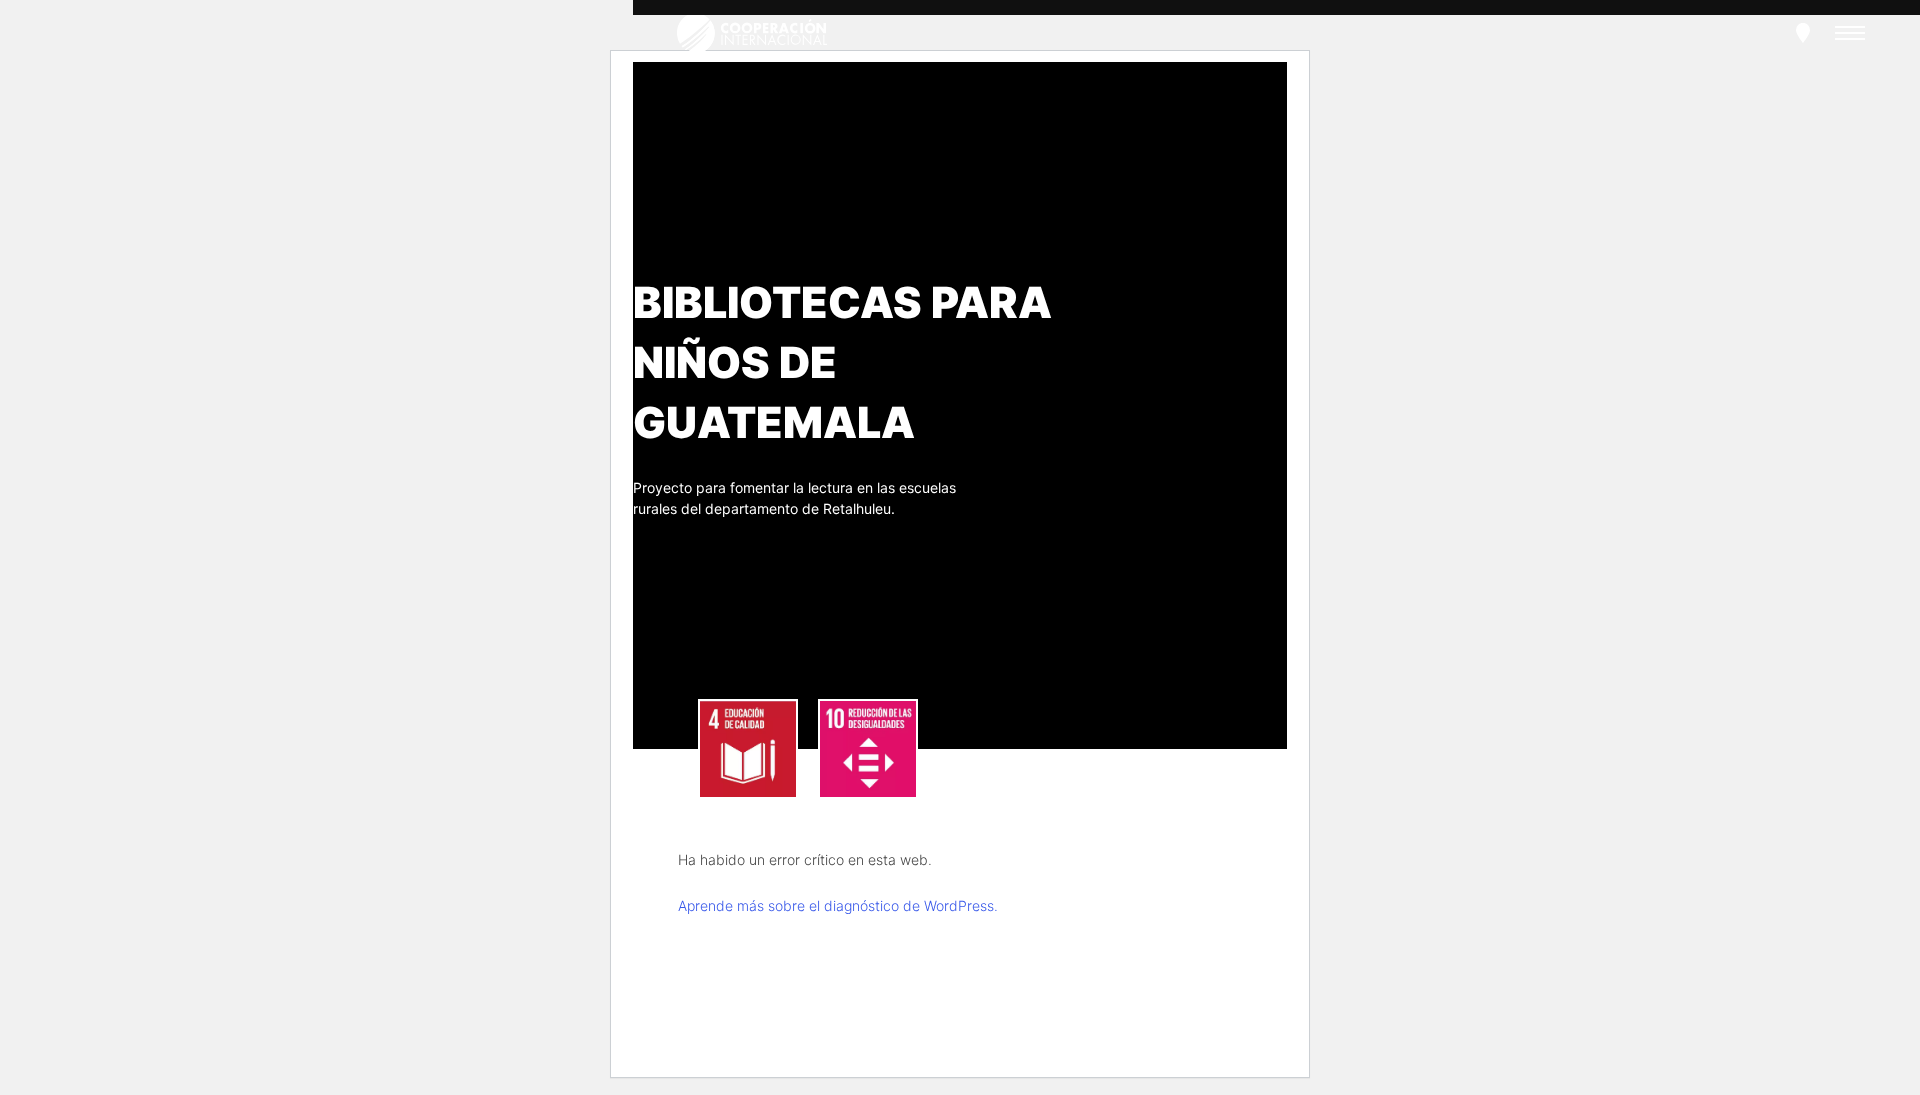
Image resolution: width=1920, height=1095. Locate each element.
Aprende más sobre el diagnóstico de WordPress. (838, 905)
